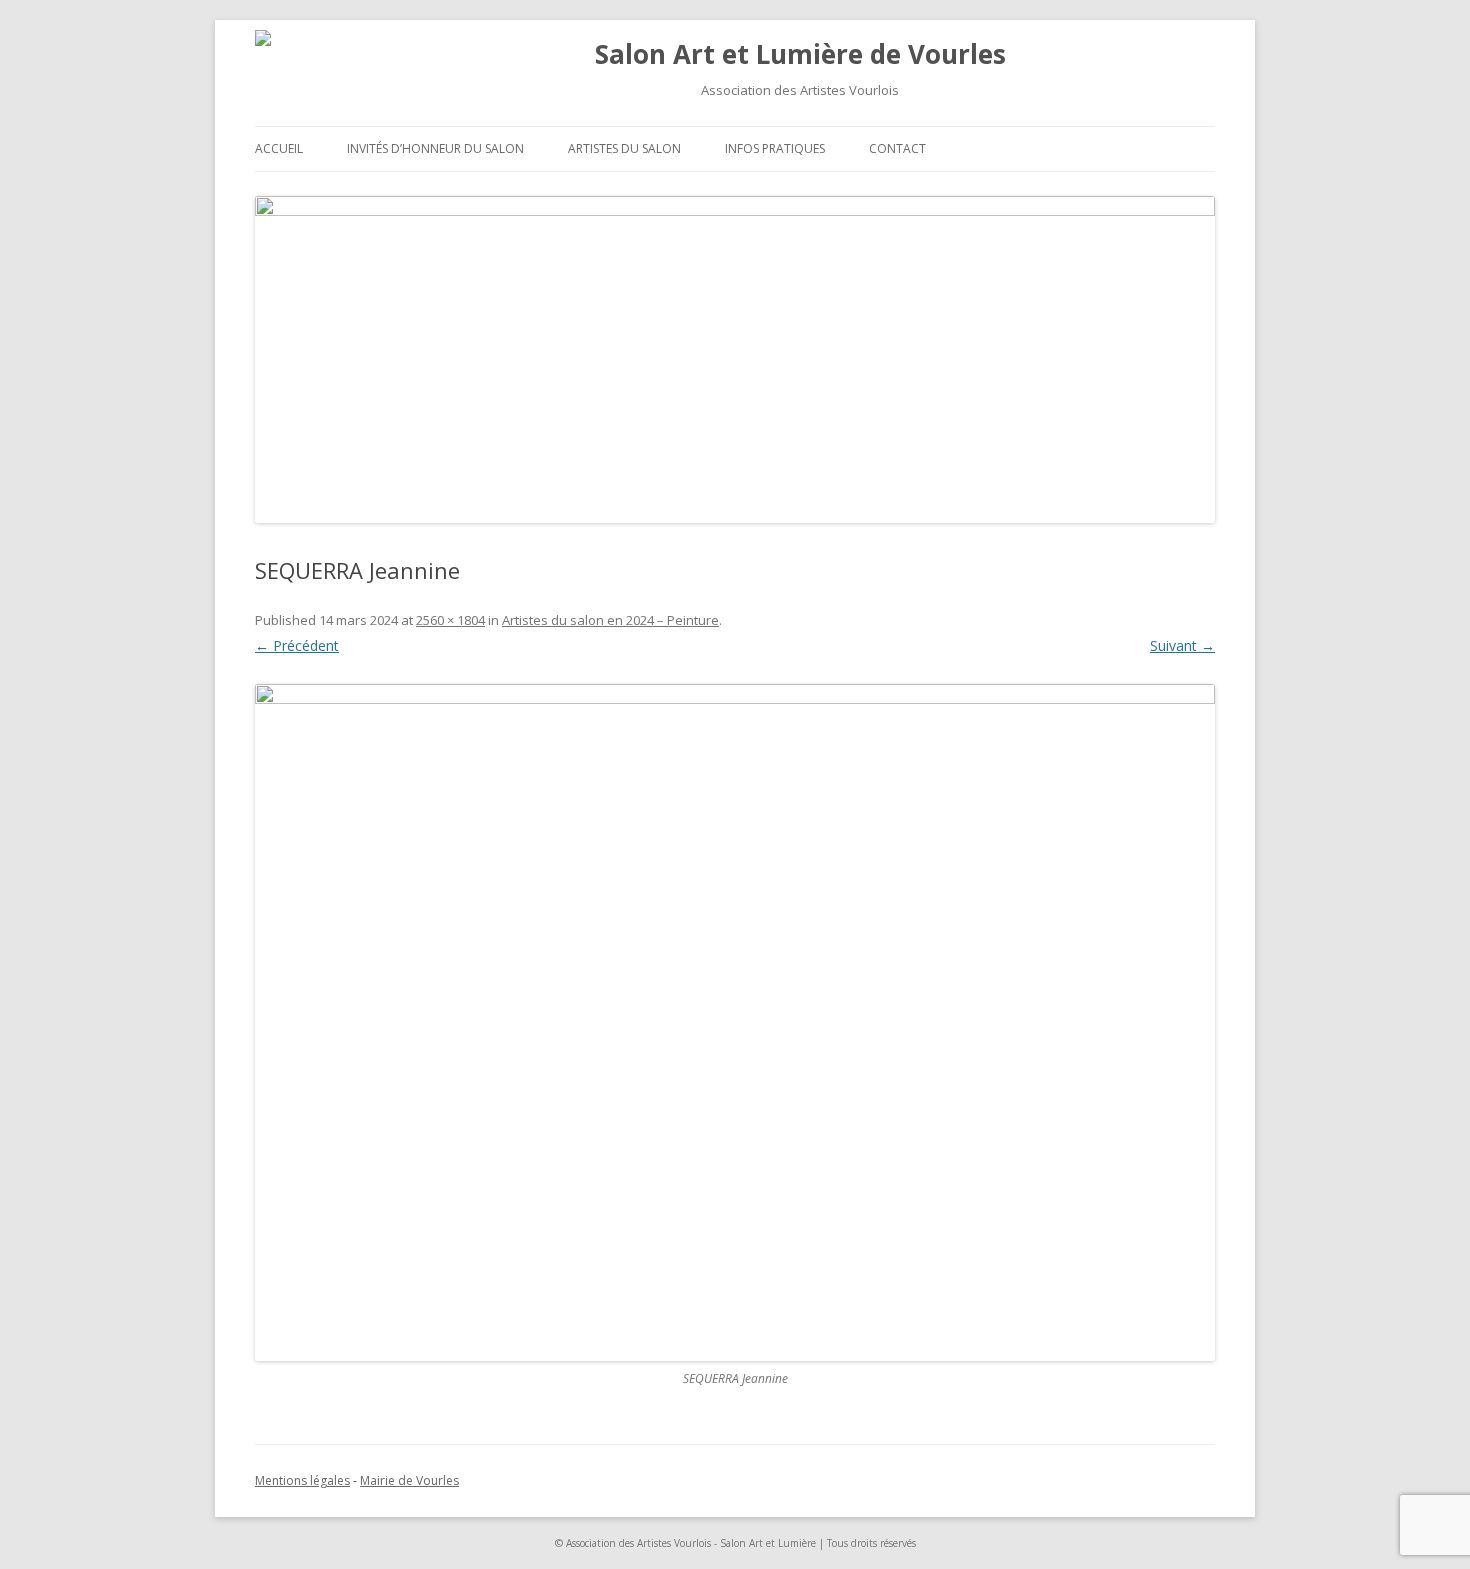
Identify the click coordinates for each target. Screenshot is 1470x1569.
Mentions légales (302, 1480)
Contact (897, 148)
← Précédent (297, 645)
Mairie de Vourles (409, 1480)
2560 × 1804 (450, 620)
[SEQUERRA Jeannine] (735, 1022)
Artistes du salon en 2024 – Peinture (610, 620)
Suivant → (1182, 645)
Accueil (279, 148)
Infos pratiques (775, 148)
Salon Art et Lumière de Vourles (800, 54)
